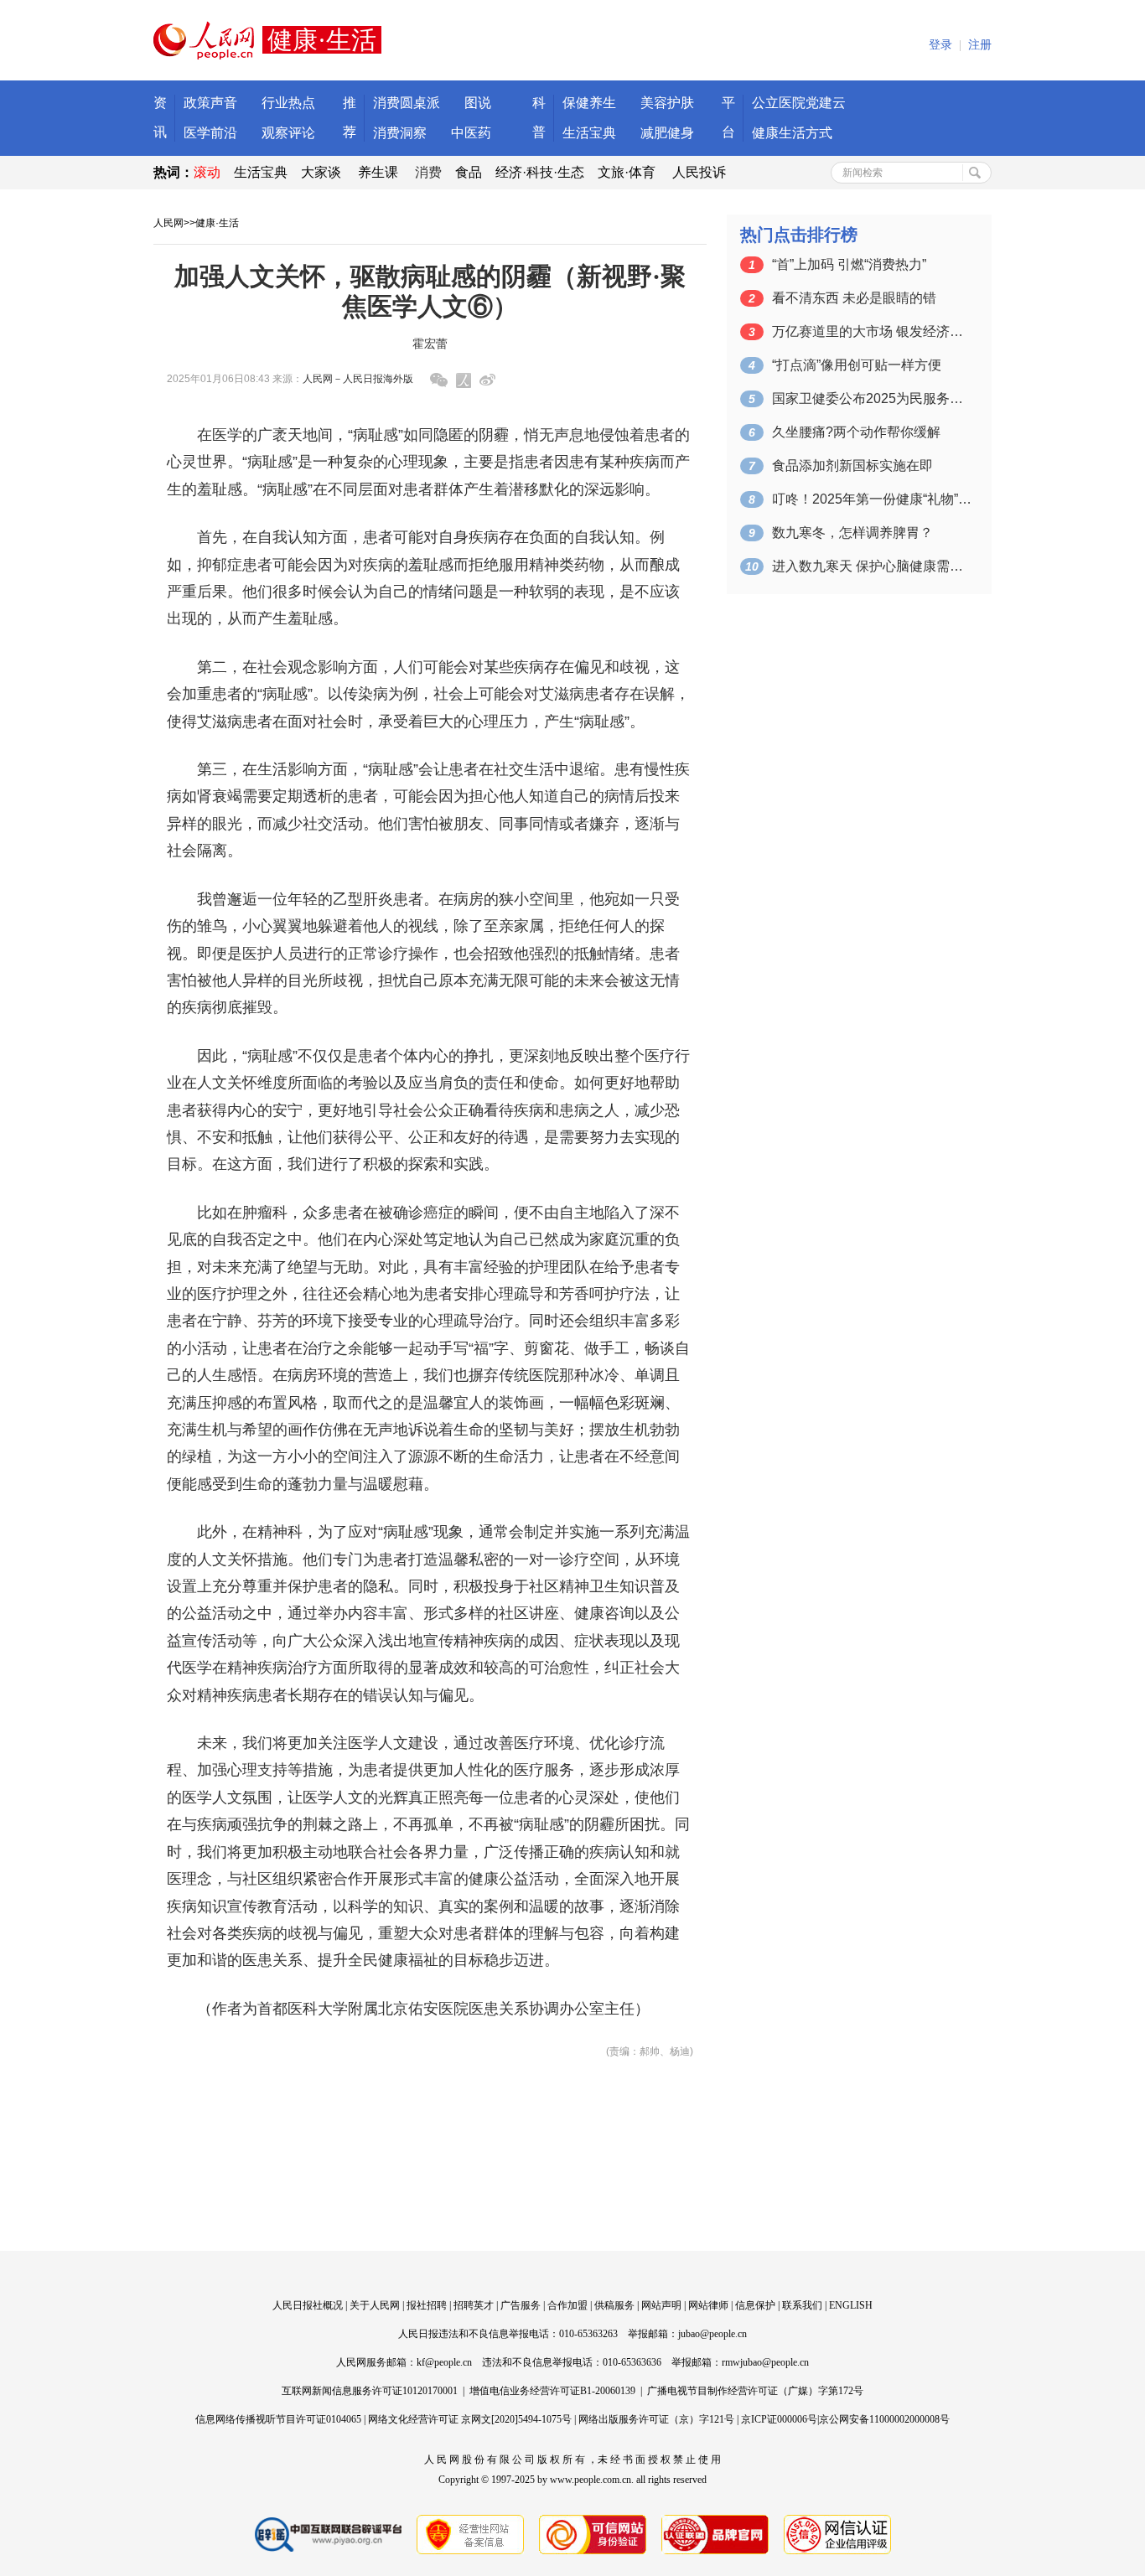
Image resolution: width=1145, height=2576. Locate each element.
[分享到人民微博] (464, 380)
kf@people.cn (444, 2362)
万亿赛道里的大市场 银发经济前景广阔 (873, 331)
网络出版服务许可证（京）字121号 (656, 2419)
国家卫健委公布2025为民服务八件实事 (873, 398)
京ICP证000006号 (779, 2419)
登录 (940, 45)
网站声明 (661, 2305)
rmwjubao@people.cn (765, 2362)
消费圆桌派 (407, 103)
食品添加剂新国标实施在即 (852, 466)
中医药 (471, 133)
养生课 (378, 172)
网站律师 (708, 2305)
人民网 (168, 223)
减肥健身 (667, 133)
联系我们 (802, 2305)
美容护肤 (667, 103)
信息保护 (755, 2305)
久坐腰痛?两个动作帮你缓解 (856, 432)
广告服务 (521, 2305)
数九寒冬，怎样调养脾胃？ (852, 533)
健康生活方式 (792, 133)
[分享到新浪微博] (487, 380)
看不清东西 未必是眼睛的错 (854, 298)
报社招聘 (427, 2305)
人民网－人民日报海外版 (358, 379)
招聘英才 (474, 2305)
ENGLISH (851, 2305)
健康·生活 (217, 223)
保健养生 (589, 103)
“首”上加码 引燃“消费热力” (849, 264)
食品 (469, 172)
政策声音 (210, 103)
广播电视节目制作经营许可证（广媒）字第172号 (755, 2391)
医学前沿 (210, 133)
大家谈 (321, 172)
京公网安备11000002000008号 (884, 2419)
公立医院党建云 (799, 103)
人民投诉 (699, 172)
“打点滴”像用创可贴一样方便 (857, 365)
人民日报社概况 (308, 2305)
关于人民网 (375, 2305)
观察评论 (288, 133)
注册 (980, 45)
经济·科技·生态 (540, 172)
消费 (428, 172)
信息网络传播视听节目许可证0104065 (278, 2419)
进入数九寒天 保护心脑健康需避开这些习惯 (873, 566)
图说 (478, 103)
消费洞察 (400, 133)
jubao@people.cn (712, 2334)
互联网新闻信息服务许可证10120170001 (370, 2391)
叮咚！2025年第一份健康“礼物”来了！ (873, 499)
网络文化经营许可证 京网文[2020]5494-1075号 (470, 2419)
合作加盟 (567, 2305)
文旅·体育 (627, 172)
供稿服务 (614, 2305)
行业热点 (288, 103)
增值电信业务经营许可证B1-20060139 (552, 2391)
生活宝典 (589, 133)
